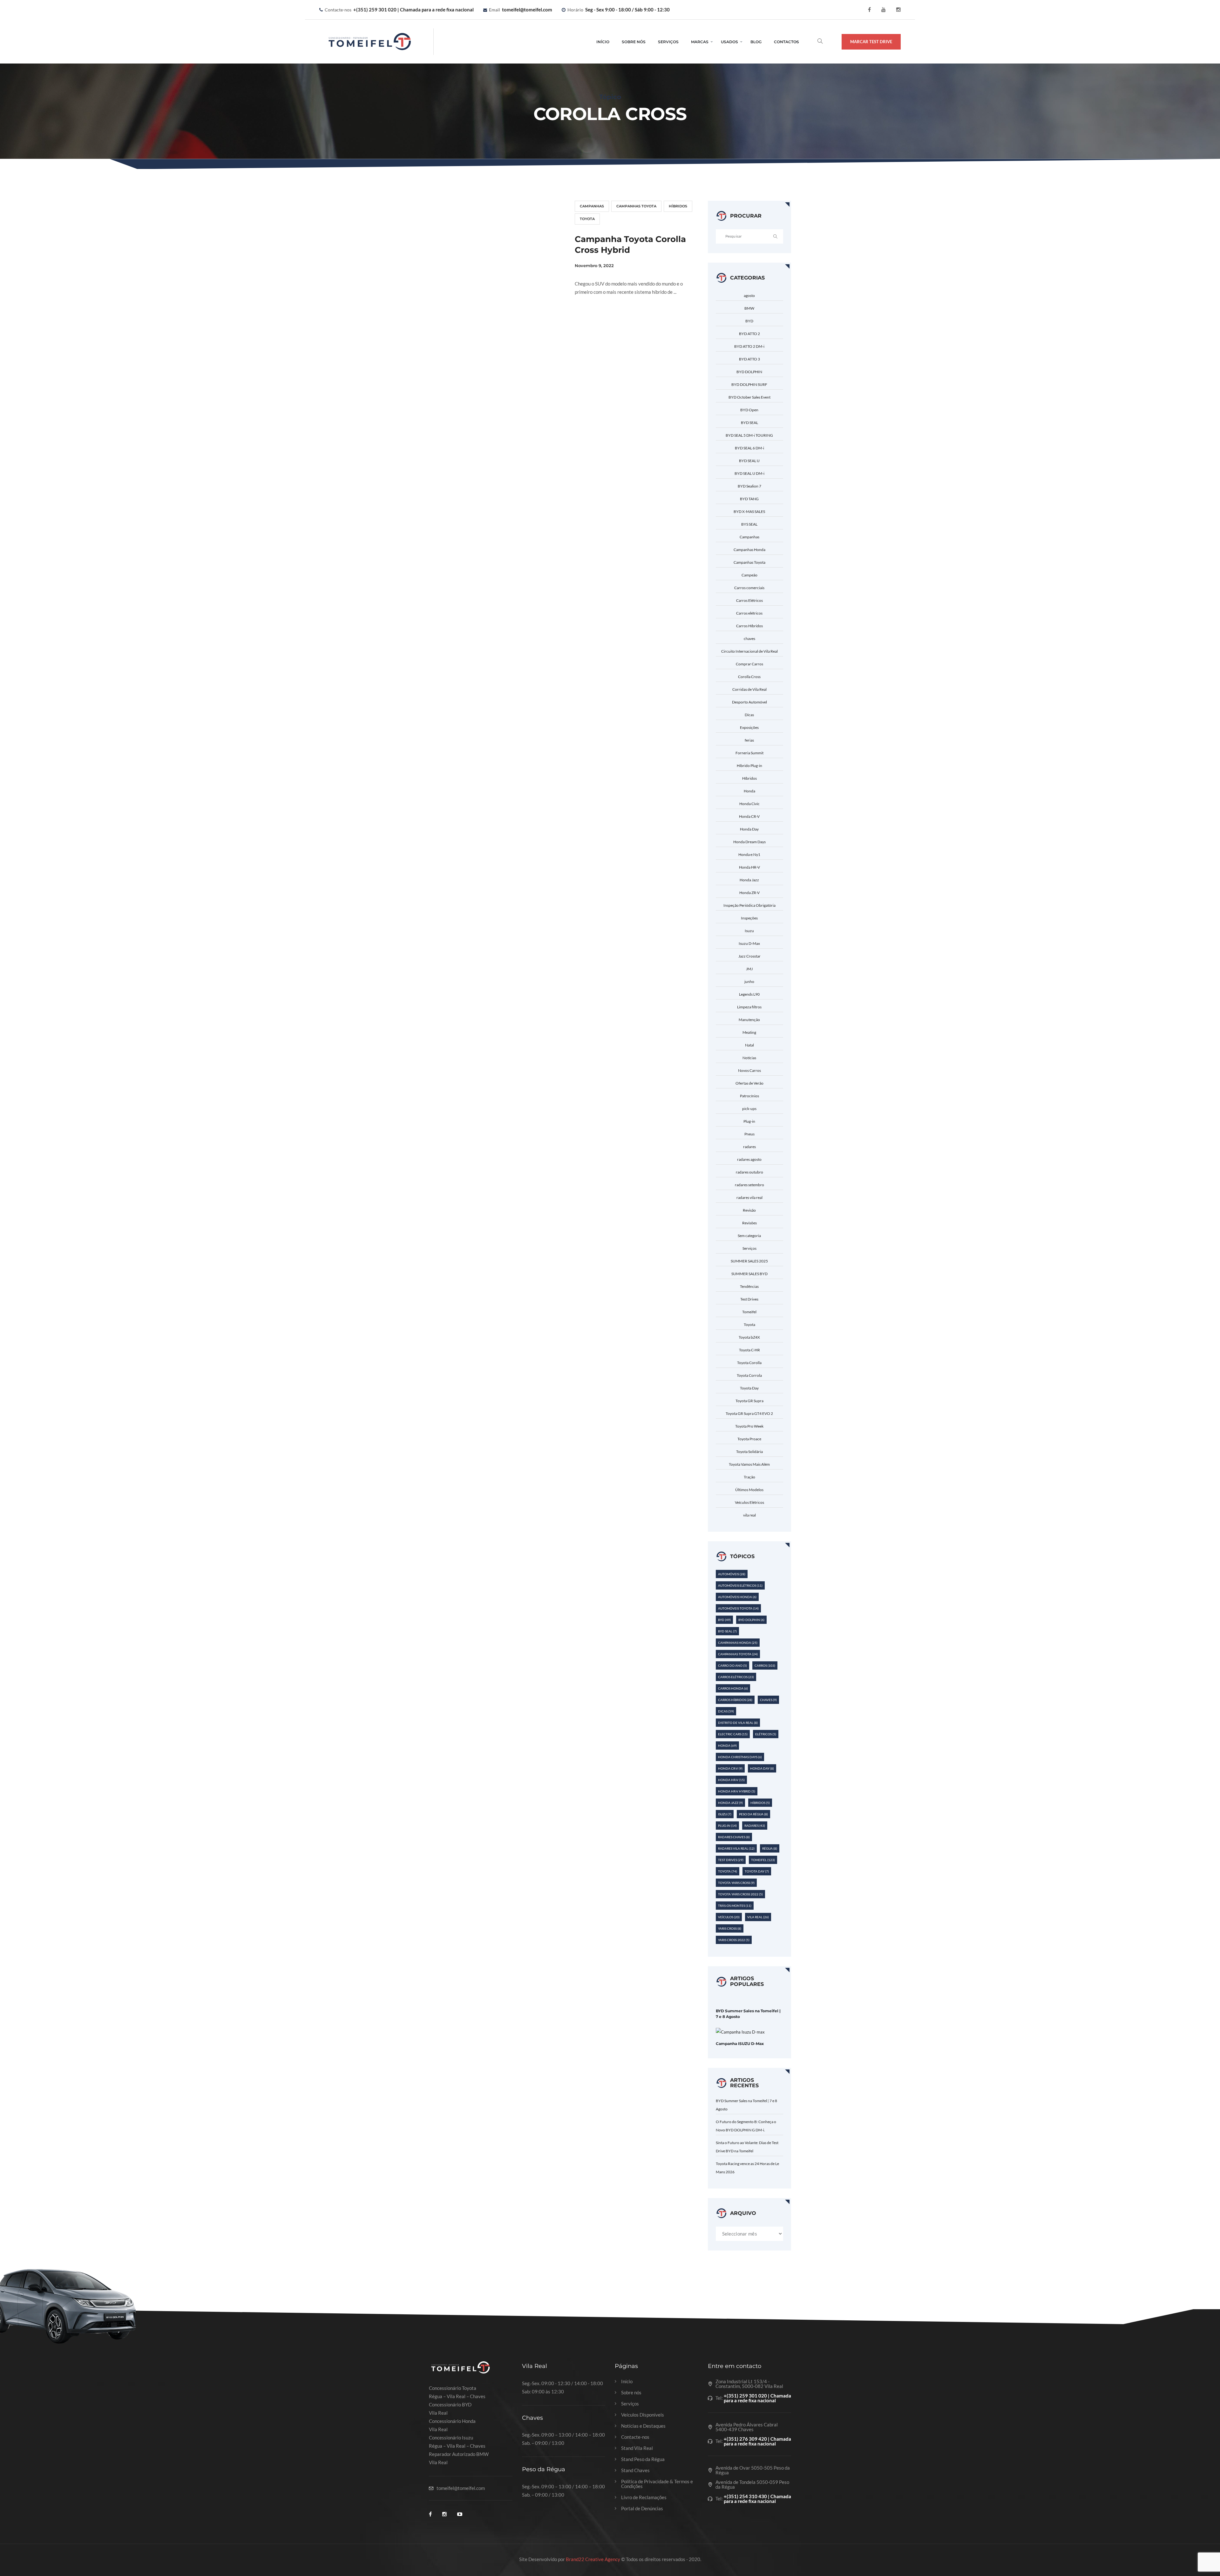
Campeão (749, 575)
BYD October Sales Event (749, 397)
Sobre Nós (634, 42)
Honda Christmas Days (740, 1757)
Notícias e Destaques (643, 2426)
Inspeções (749, 918)
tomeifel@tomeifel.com (527, 10)
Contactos (786, 42)
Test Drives (749, 1299)
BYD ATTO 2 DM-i (749, 346)
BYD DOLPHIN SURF (749, 384)
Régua (770, 1848)
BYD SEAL (749, 423)
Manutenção (749, 1020)
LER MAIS (593, 315)
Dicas (749, 715)
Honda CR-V (749, 816)
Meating (749, 1032)
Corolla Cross (749, 677)
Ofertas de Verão (749, 1083)
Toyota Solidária (749, 1452)
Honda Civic (749, 804)
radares (749, 1147)
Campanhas (592, 206)
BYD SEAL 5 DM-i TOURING (749, 435)
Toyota (587, 219)
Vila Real (758, 1917)
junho (749, 982)
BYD (749, 321)
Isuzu (749, 931)
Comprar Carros (749, 664)
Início (603, 42)
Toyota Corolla (749, 1363)
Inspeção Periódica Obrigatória (749, 905)
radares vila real (749, 1197)
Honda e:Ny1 (749, 854)
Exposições (749, 727)
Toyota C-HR (749, 1350)
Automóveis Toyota (738, 1608)
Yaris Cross (730, 1928)
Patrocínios (749, 1096)
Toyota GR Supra (749, 1401)
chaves (749, 639)
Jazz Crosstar (749, 956)
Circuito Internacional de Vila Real (749, 651)
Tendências (749, 1286)
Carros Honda (733, 1688)
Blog (756, 42)
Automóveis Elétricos (740, 1585)
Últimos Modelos (749, 1490)
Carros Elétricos (749, 600)
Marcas (700, 42)
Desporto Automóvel (749, 702)
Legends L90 (749, 994)
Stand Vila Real (637, 2448)
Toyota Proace (749, 1439)
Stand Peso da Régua (643, 2459)
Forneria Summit (749, 753)
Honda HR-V (749, 867)
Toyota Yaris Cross (736, 1883)
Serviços (668, 42)
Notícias (749, 1058)
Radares (755, 1826)
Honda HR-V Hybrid (737, 1791)
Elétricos (766, 1734)
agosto (749, 296)
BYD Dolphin (751, 1620)
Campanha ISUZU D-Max (740, 2044)
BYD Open (749, 410)
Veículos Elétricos (749, 1502)
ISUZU (725, 1814)
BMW (749, 308)
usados (729, 42)
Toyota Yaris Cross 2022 (740, 1894)
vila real (749, 1515)
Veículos (729, 1917)
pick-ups (749, 1109)
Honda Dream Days (749, 842)
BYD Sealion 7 (749, 486)
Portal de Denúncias (642, 2509)
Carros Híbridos (749, 626)
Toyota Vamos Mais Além (749, 1464)
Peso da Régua (753, 1814)
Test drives (731, 1860)
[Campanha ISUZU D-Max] (740, 2032)
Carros (765, 1665)
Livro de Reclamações (644, 2497)
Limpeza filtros (749, 1007)
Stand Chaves (635, 2470)
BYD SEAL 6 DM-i (749, 448)
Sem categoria (749, 1236)
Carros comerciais (749, 588)
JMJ (749, 969)
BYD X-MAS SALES (749, 511)
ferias (749, 740)
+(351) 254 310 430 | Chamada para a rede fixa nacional (757, 2499)
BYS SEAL (749, 524)
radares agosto (749, 1159)
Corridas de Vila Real (749, 689)
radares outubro (749, 1172)
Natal (749, 1045)
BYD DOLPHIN (749, 372)
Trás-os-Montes (735, 1906)
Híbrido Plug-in (749, 766)
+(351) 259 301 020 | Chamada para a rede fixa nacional (413, 10)
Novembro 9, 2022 (594, 266)
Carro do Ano (732, 1665)
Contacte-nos (635, 2437)
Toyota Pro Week (749, 1426)
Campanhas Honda (749, 550)
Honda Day (749, 829)
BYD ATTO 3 (749, 359)
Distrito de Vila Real (738, 1723)
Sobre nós (631, 2393)
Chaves (768, 1700)
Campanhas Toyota (636, 206)
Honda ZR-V (749, 893)
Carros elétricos (749, 613)
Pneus (749, 1134)
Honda (749, 791)
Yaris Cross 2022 (734, 1940)
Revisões (749, 1223)
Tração (749, 1477)
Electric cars (733, 1734)
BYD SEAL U (749, 461)
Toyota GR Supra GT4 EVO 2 (749, 1413)
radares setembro (749, 1185)
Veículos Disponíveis (643, 2415)
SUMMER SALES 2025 (749, 1261)
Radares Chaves (734, 1837)
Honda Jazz (749, 880)
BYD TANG (749, 499)
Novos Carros (749, 1070)
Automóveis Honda (737, 1597)
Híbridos (678, 206)
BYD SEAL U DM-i (749, 473)
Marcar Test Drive (871, 42)
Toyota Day (749, 1388)
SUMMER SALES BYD (749, 1274)
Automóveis (732, 1574)
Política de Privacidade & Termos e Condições (657, 2484)
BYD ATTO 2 (749, 334)
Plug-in (749, 1121)
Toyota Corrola (749, 1375)
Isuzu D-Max (749, 943)
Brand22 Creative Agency (593, 2559)
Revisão (749, 1210)
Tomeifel (749, 1312)
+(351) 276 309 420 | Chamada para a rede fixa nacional (757, 2441)
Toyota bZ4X (749, 1337)
